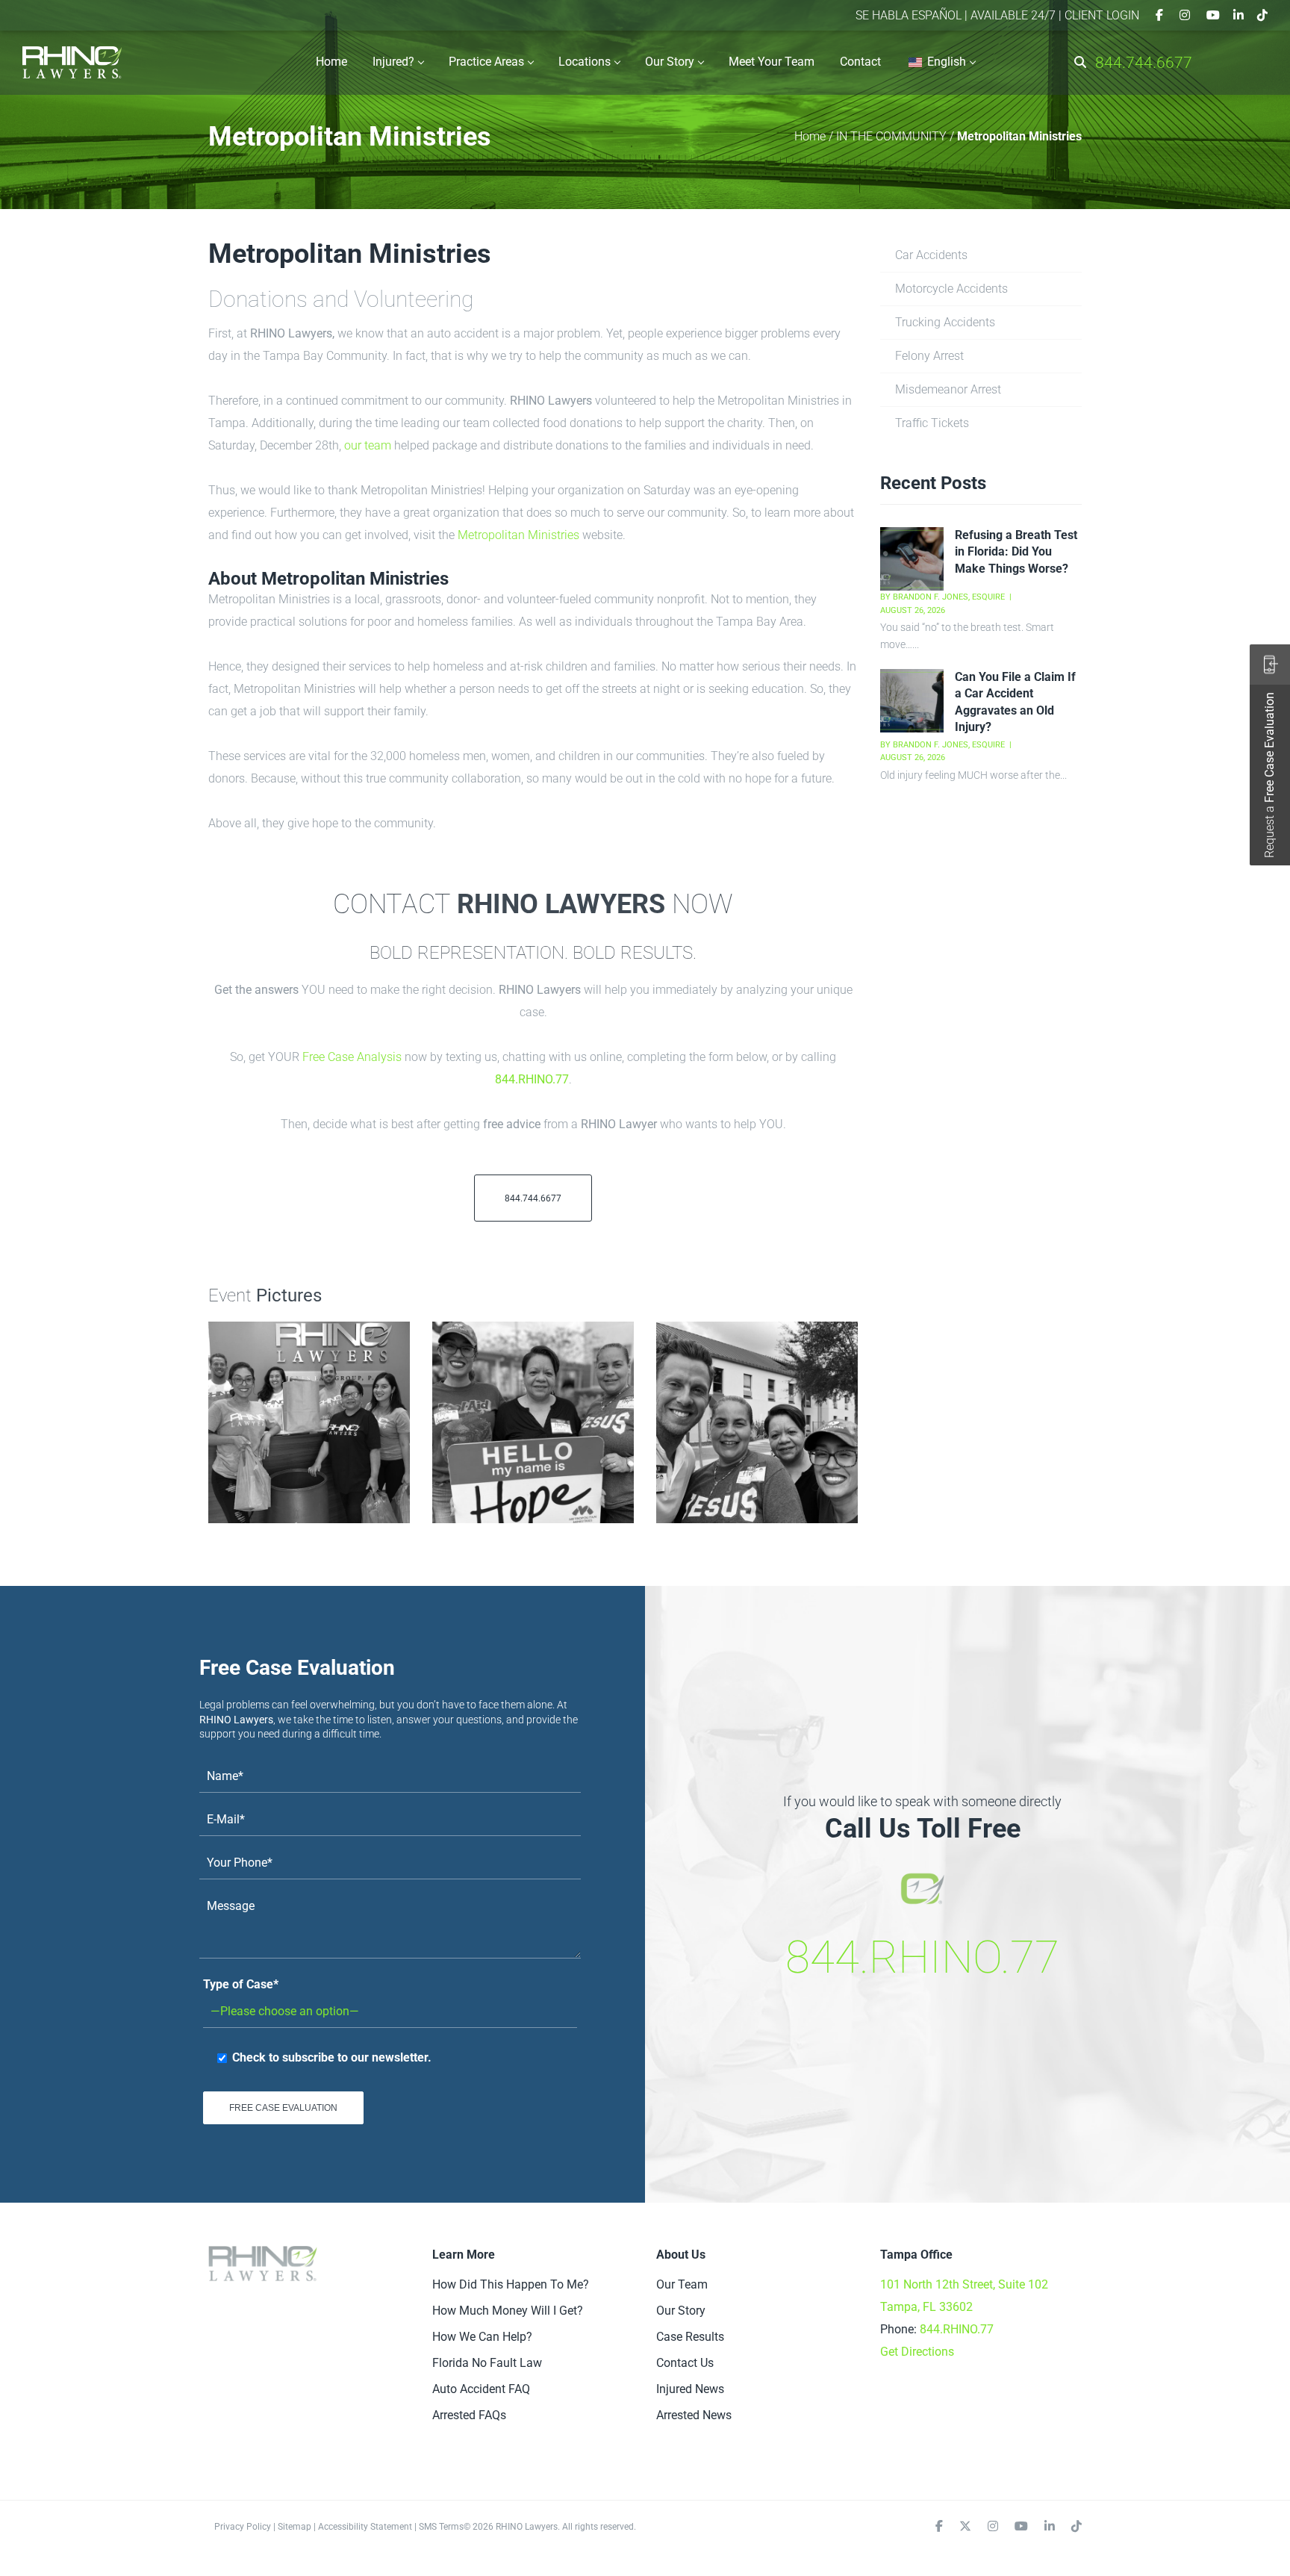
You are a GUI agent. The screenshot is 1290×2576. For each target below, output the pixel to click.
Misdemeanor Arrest (948, 389)
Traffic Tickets (932, 423)
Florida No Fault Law (487, 2363)
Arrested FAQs (469, 2415)
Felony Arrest (929, 356)
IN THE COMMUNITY (891, 136)
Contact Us (685, 2363)
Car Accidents (931, 255)
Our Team (682, 2284)
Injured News (690, 2389)
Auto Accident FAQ (481, 2389)
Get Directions (917, 2352)
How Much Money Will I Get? (508, 2311)
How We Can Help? (482, 2337)
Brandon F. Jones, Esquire (949, 597)
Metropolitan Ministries (518, 535)
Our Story (681, 2311)
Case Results (690, 2337)
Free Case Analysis (352, 1057)
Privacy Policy (243, 2527)
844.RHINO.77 (532, 1079)
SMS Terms (441, 2527)
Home (810, 136)
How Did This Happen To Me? (511, 2284)
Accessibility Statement (365, 2527)
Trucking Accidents (945, 322)
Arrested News (694, 2415)
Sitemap (295, 2527)
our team (368, 445)
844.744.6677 (1144, 63)
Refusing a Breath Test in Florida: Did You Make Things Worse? (1016, 552)
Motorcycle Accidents (951, 289)
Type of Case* (241, 1984)
